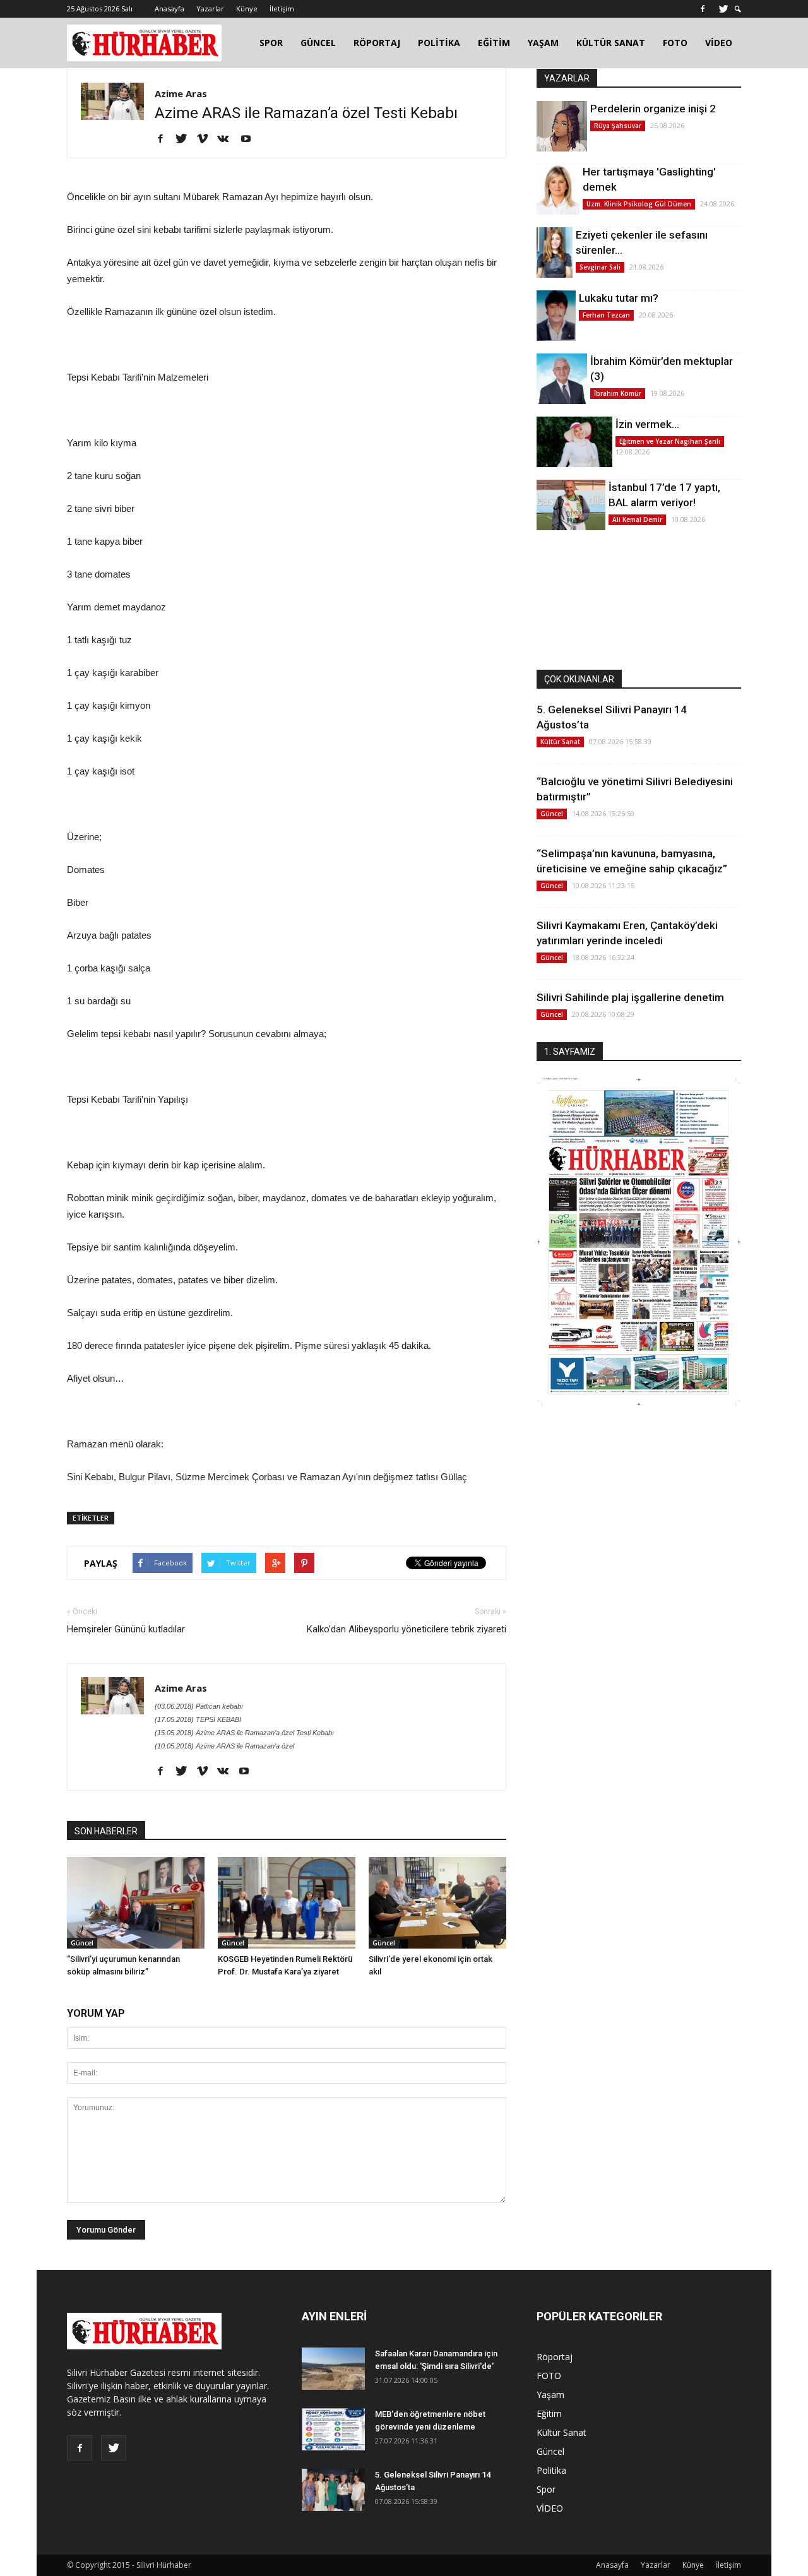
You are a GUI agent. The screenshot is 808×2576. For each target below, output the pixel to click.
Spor (546, 2489)
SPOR (271, 43)
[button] (738, 9)
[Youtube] (250, 139)
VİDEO (719, 43)
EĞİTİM (494, 43)
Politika (551, 2470)
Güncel (82, 1943)
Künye (247, 9)
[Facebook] (703, 9)
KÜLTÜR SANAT (611, 43)
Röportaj (555, 2357)
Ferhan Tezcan (606, 315)
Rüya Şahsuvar (618, 126)
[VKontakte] (228, 139)
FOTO (675, 43)
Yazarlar (210, 9)
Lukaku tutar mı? (619, 298)
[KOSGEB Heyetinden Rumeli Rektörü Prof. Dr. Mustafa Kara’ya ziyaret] (287, 1903)
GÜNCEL (318, 43)
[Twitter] (723, 9)
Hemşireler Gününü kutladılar (126, 1629)
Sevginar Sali (600, 267)
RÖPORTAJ (377, 43)
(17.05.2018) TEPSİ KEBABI (198, 1719)
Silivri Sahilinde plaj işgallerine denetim (630, 997)
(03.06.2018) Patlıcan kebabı (199, 1706)
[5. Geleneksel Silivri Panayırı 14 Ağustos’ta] (333, 2490)
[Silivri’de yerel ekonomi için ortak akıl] (437, 1903)
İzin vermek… (647, 424)
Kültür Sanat (560, 742)
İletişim (282, 9)
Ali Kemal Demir (637, 519)
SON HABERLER (106, 1831)
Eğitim (549, 2413)
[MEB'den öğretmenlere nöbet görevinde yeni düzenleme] (333, 2429)
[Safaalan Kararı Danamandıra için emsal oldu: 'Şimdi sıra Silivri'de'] (333, 2369)
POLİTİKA (439, 43)
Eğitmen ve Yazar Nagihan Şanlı (670, 441)
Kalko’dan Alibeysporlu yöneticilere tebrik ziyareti (407, 1629)
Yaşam (550, 2395)
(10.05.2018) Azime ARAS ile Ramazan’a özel (224, 1746)
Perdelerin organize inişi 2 (653, 109)
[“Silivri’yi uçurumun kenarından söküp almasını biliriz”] (136, 1903)
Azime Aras (181, 93)
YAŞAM (543, 43)
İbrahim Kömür (618, 393)
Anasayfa (169, 9)
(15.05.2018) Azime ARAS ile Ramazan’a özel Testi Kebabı (244, 1733)
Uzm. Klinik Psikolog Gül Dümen (639, 204)
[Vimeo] (207, 139)
